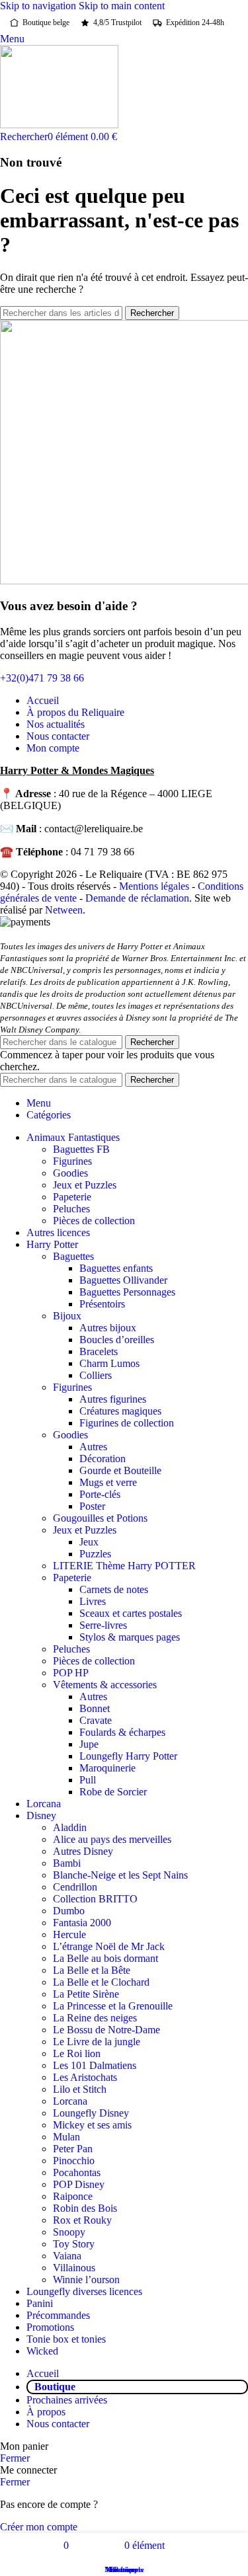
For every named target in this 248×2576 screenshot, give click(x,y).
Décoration (103, 1459)
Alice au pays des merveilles (112, 1839)
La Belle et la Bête (92, 1970)
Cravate (96, 1720)
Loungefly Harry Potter (128, 1756)
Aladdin (70, 1827)
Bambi (67, 1863)
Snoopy (69, 2232)
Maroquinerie (107, 1768)
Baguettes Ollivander (123, 1280)
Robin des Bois (85, 2208)
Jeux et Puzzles (85, 1185)
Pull (88, 1780)
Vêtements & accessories (105, 1685)
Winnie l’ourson (86, 2280)
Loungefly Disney (91, 2113)
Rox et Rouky (82, 2220)
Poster (92, 1506)
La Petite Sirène (86, 1994)
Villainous (74, 2268)
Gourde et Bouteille (120, 1470)
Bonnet (95, 1708)
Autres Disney (83, 1851)
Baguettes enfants (116, 1268)
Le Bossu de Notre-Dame (106, 2030)
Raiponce (73, 2196)
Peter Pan (73, 2149)
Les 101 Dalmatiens (95, 2065)
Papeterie (72, 1197)
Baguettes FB (81, 1149)
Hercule (69, 1934)
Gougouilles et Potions (100, 1518)
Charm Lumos (109, 1363)
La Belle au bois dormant (105, 1958)
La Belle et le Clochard (101, 1982)
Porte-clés (100, 1494)
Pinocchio (74, 2161)
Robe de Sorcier (113, 1792)
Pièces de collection (94, 1221)
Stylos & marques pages (130, 1637)
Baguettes (73, 1256)
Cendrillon (75, 1887)
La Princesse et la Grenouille (113, 2006)
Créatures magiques (120, 1411)
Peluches (71, 1209)
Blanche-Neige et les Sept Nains (120, 1875)
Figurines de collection (127, 1423)
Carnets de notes (114, 1589)
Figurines (72, 1161)
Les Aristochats (85, 2077)
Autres (93, 1447)
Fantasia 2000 (82, 1923)
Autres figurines (113, 1399)
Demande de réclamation (137, 898)
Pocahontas (77, 2172)
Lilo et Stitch (80, 2089)
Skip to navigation (39, 6)
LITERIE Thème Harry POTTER (124, 1566)
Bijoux (67, 1316)
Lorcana (70, 2101)
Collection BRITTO (95, 1899)
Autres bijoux (108, 1328)
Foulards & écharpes (122, 1732)
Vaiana (67, 2256)
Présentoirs (102, 1304)
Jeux (89, 1542)
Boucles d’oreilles (117, 1340)
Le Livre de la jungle (97, 2042)
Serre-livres (103, 1625)
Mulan (66, 2137)
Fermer (15, 2458)
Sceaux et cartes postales (131, 1613)
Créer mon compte (39, 2527)
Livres (93, 1601)
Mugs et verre (108, 1482)
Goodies (70, 1173)
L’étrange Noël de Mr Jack (109, 1946)
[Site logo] (59, 125)
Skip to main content (122, 6)
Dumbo (69, 1911)
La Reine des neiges (95, 2018)
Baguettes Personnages (127, 1292)
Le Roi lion (77, 2053)
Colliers (96, 1375)
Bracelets (99, 1351)
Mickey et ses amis (92, 2125)
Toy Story (74, 2244)
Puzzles (95, 1554)
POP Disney (79, 2184)
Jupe (89, 1744)
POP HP (71, 1673)
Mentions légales (154, 886)
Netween (64, 910)
